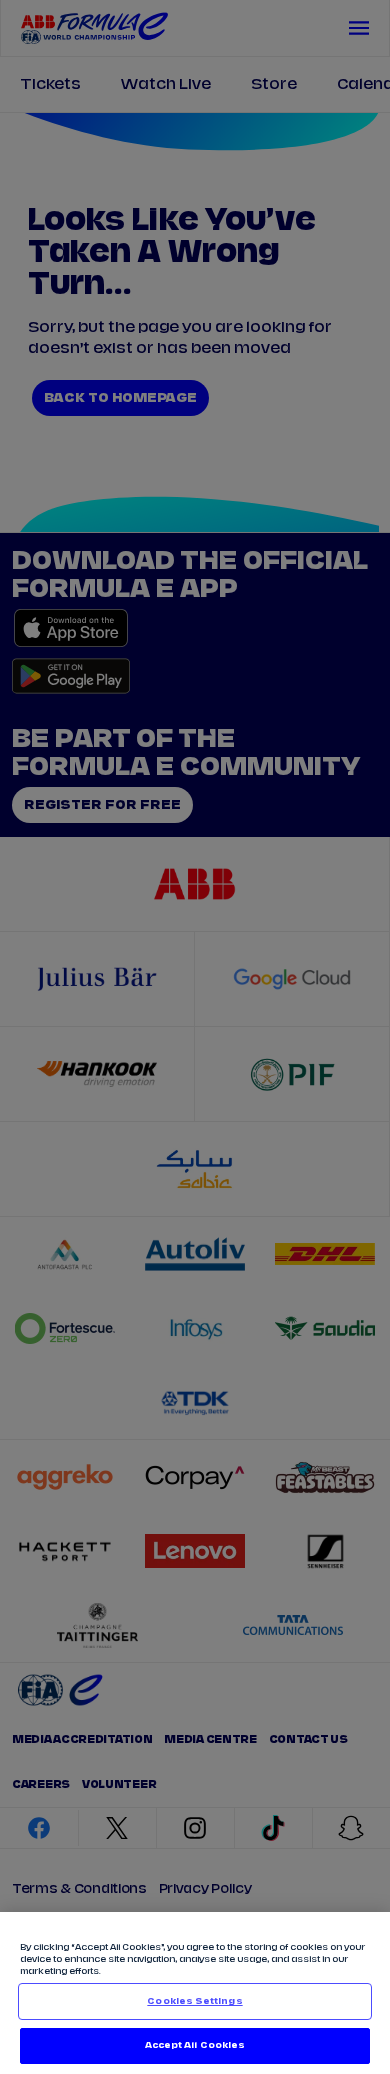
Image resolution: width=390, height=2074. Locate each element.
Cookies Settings (194, 2001)
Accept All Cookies (195, 2045)
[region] (195, 1993)
